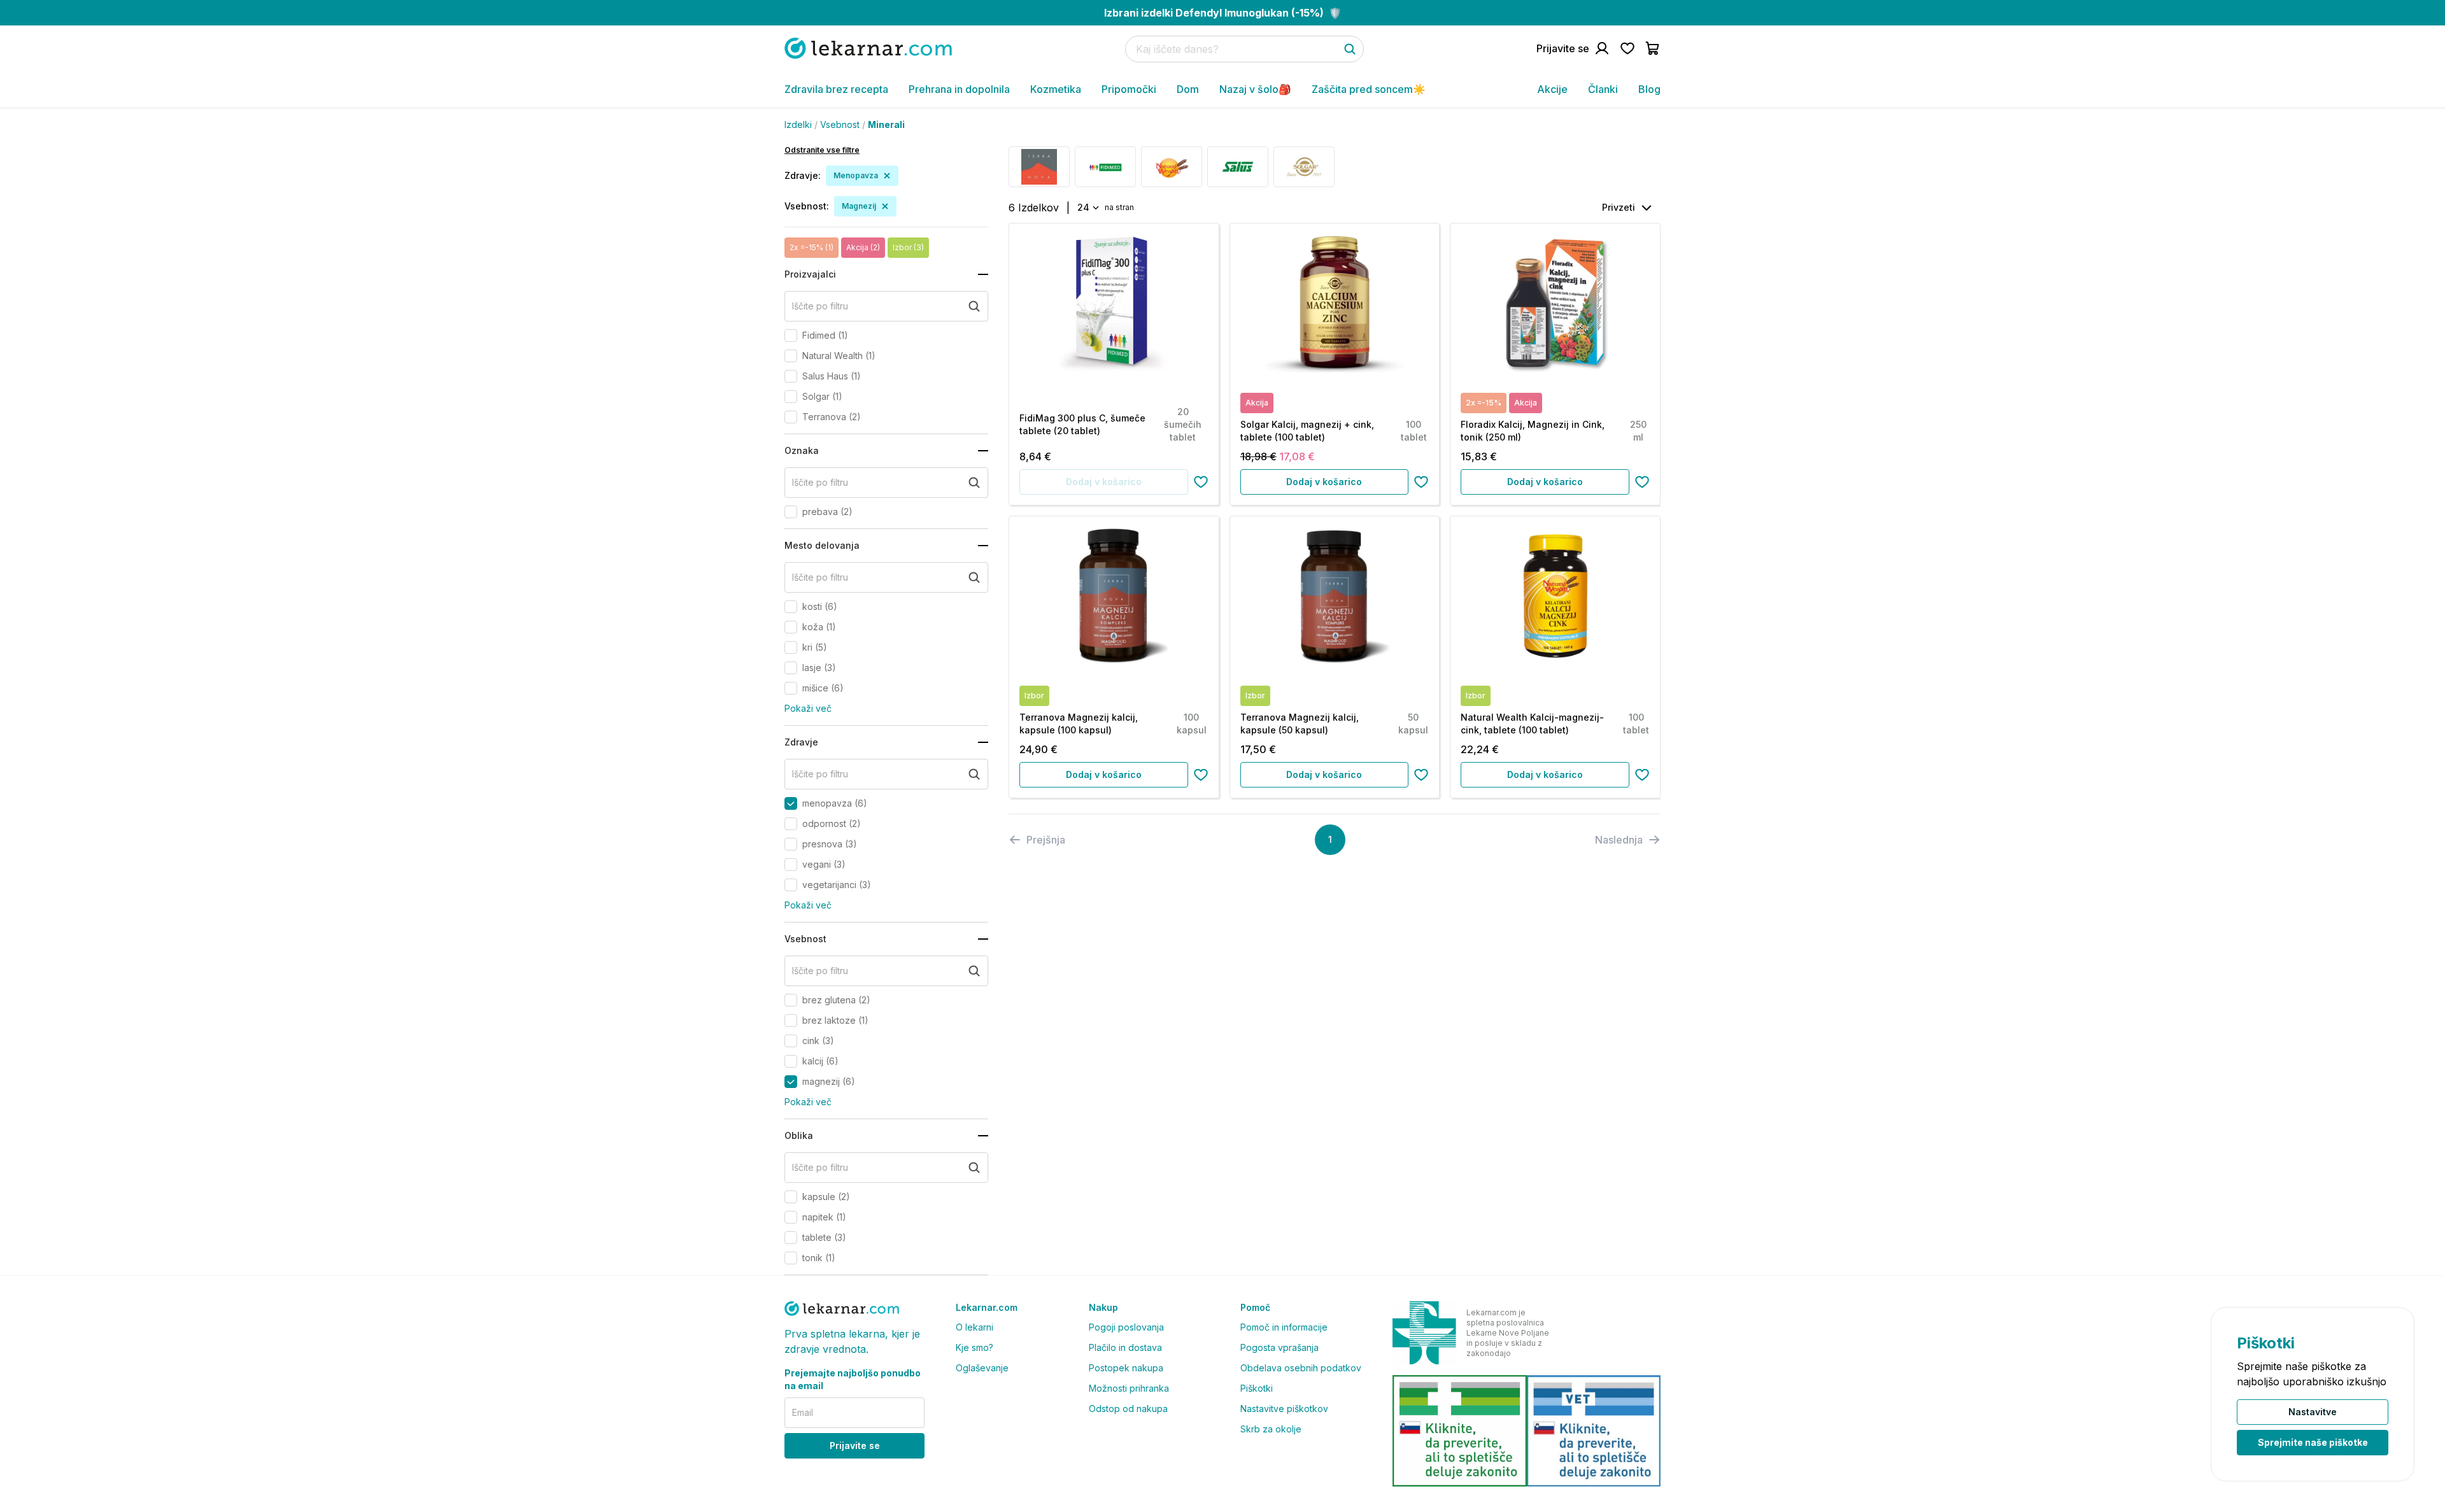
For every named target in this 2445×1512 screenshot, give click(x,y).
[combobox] (1087, 208)
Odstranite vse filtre (822, 150)
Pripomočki (1129, 89)
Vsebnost (840, 124)
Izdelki (798, 124)
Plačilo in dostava (1125, 1347)
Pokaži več (808, 708)
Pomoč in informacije (1284, 1327)
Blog (1649, 89)
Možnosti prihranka (1129, 1388)
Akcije (1552, 89)
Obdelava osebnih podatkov (1301, 1368)
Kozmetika (1056, 89)
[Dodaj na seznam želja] (1201, 482)
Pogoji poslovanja (1126, 1327)
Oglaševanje (982, 1368)
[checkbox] (791, 336)
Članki (1603, 89)
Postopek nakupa (1126, 1368)
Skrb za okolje (1271, 1429)
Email (803, 1412)
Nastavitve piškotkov (1284, 1409)
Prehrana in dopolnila (959, 89)
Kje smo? (974, 1347)
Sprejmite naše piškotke (2313, 1442)
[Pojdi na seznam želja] (1627, 48)
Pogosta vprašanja (1279, 1347)
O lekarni (974, 1327)
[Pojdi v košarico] (1653, 48)
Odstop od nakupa (1128, 1409)
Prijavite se (855, 1445)
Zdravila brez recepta (836, 89)
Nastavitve (2313, 1412)
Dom (1188, 89)
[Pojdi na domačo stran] (868, 48)
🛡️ (1223, 13)
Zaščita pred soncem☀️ (1369, 89)
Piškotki (1257, 1388)
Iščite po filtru (820, 306)
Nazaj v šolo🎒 (1255, 89)
